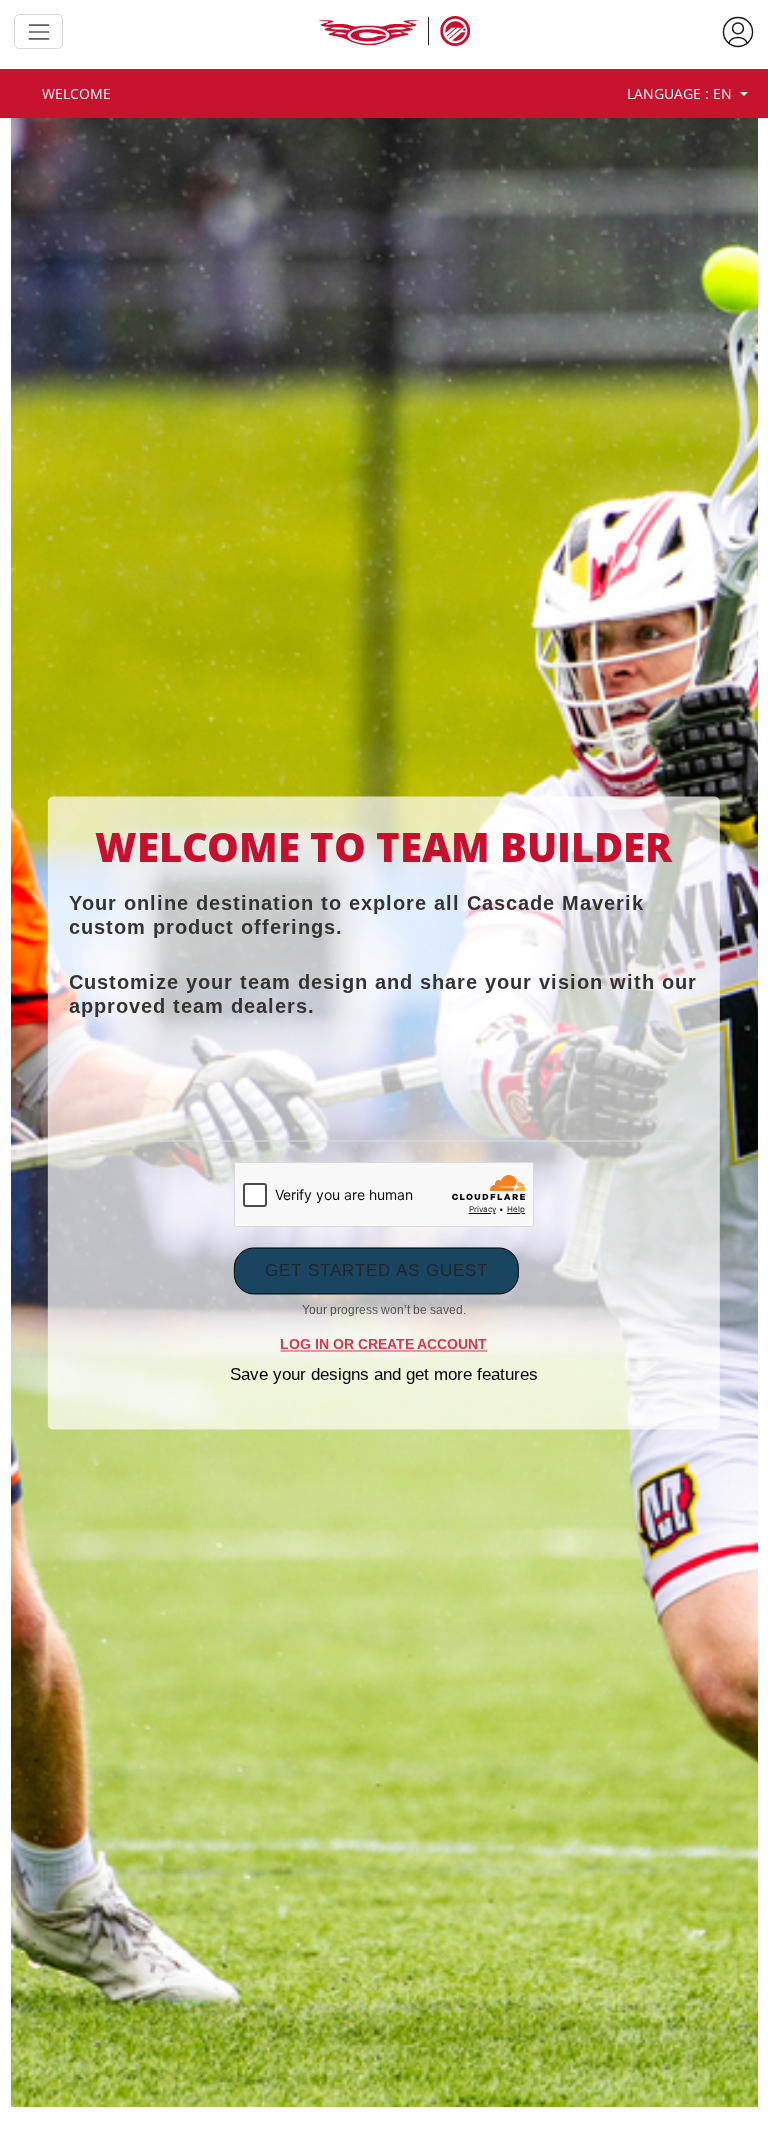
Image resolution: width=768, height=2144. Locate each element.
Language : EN (681, 93)
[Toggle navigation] (38, 31)
